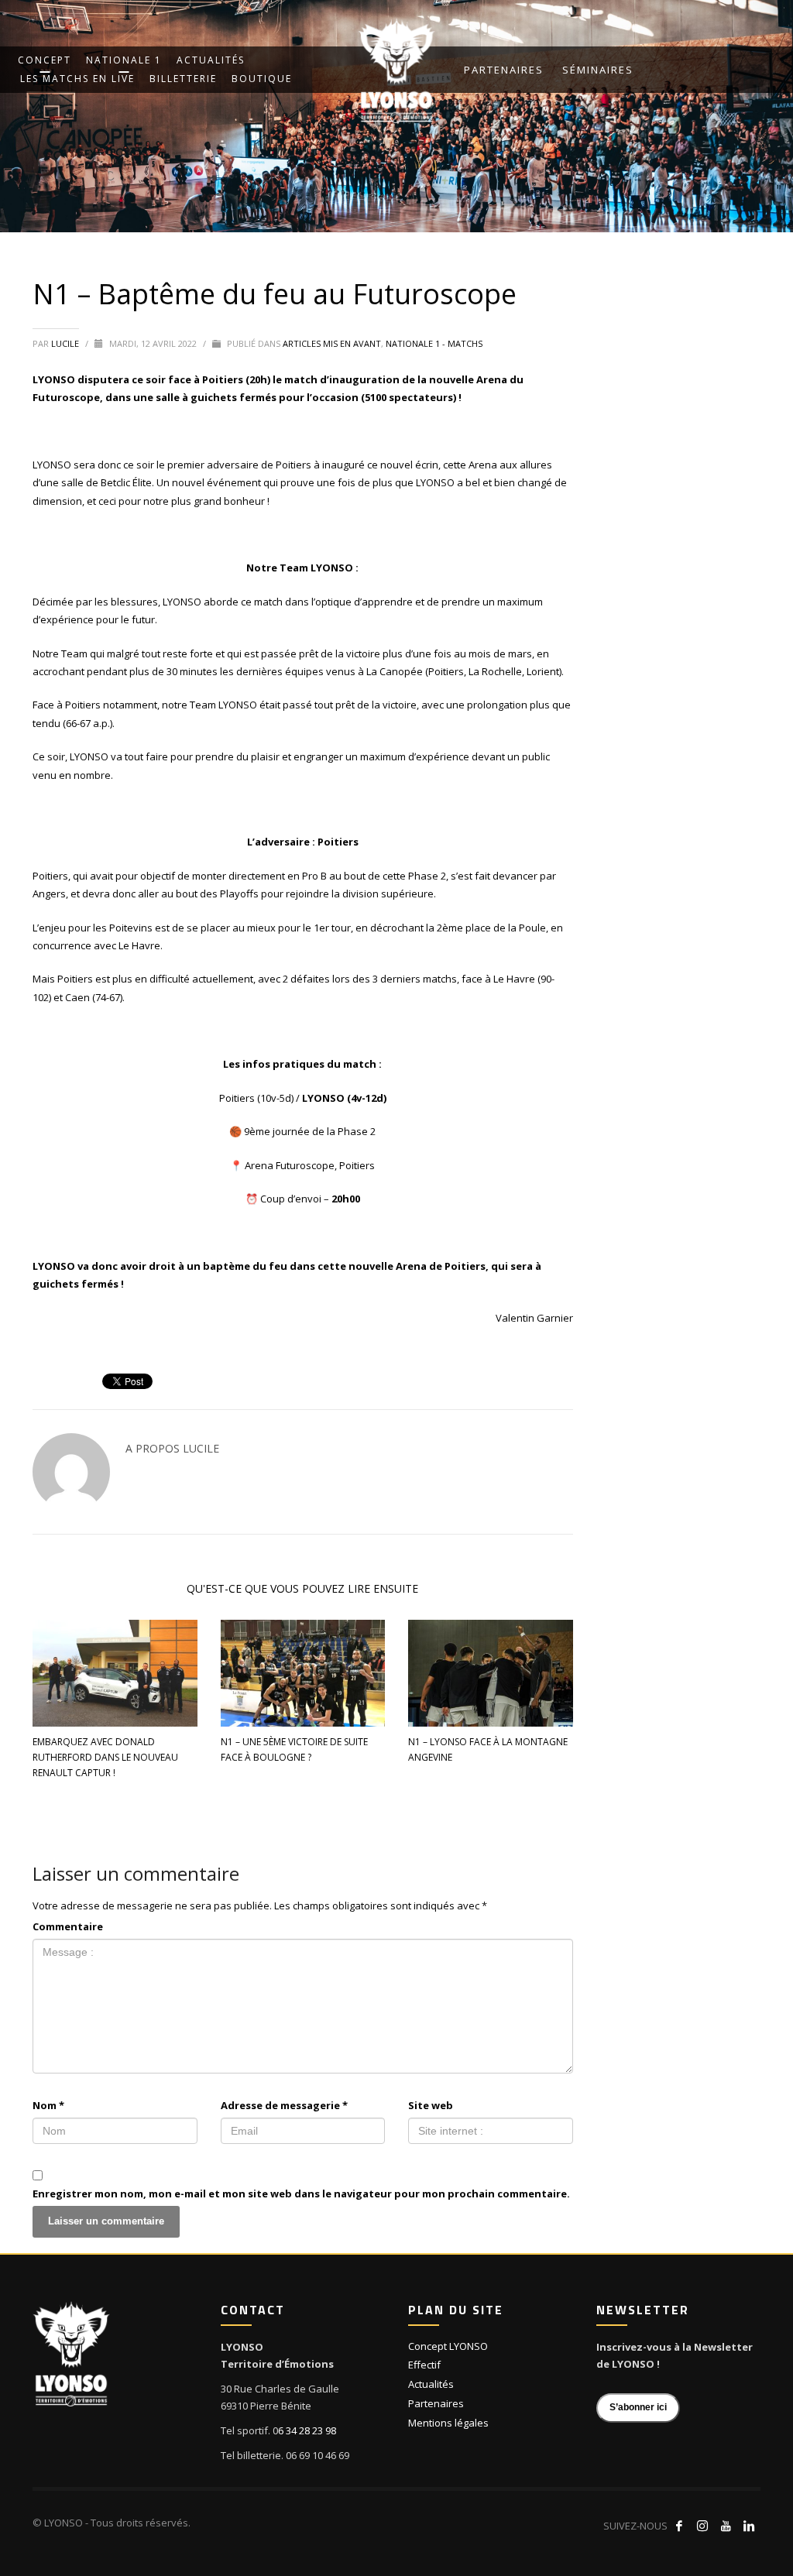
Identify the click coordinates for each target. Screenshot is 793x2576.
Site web (431, 2105)
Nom (48, 2105)
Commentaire (68, 1926)
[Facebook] (679, 2526)
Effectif (424, 2365)
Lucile (66, 343)
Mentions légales (448, 2423)
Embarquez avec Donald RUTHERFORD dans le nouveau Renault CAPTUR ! (105, 1757)
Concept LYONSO (448, 2346)
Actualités (431, 2384)
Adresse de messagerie (284, 2105)
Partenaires (504, 70)
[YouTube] (726, 2526)
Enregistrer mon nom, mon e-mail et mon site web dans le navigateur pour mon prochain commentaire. (301, 2194)
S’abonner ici (638, 2407)
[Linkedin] (749, 2526)
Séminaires (598, 70)
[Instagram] (702, 2526)
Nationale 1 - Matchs (434, 343)
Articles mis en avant (332, 343)
